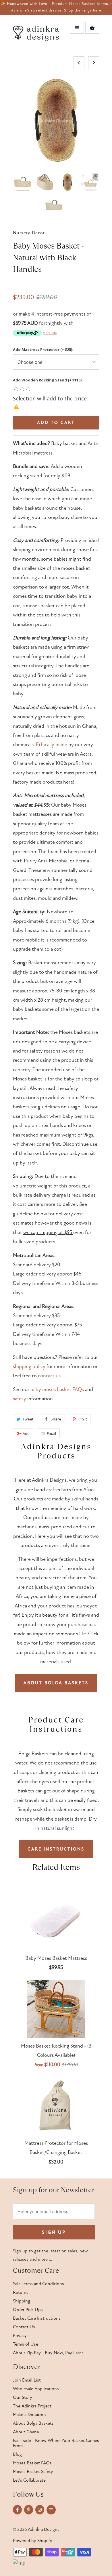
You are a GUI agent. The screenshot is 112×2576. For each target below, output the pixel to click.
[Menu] (77, 28)
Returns (21, 2292)
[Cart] (92, 28)
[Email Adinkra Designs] (51, 2510)
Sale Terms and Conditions (38, 2284)
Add (26, 1433)
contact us (49, 1376)
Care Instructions (56, 1849)
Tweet (28, 1419)
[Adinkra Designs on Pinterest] (29, 2510)
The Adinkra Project (32, 2406)
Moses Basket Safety (33, 2472)
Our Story (23, 2397)
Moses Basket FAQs (32, 2463)
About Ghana (26, 2432)
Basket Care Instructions (37, 2318)
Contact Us (24, 2327)
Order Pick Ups (28, 2310)
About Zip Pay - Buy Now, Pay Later (48, 2353)
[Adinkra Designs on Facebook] (17, 2510)
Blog (17, 2454)
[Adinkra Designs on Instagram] (40, 2510)
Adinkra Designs (44, 2529)
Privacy (20, 2336)
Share (56, 1419)
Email (51, 1433)
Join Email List (27, 2380)
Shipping (22, 2301)
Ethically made (52, 745)
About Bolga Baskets (56, 1683)
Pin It (83, 1419)
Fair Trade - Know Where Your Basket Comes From (56, 2443)
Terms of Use (26, 2344)
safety (20, 1399)
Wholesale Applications (36, 2389)
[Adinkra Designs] (36, 34)
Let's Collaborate (29, 2480)
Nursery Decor (29, 233)
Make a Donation (29, 2415)
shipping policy (29, 1367)
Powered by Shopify (33, 2541)
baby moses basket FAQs (57, 1390)
